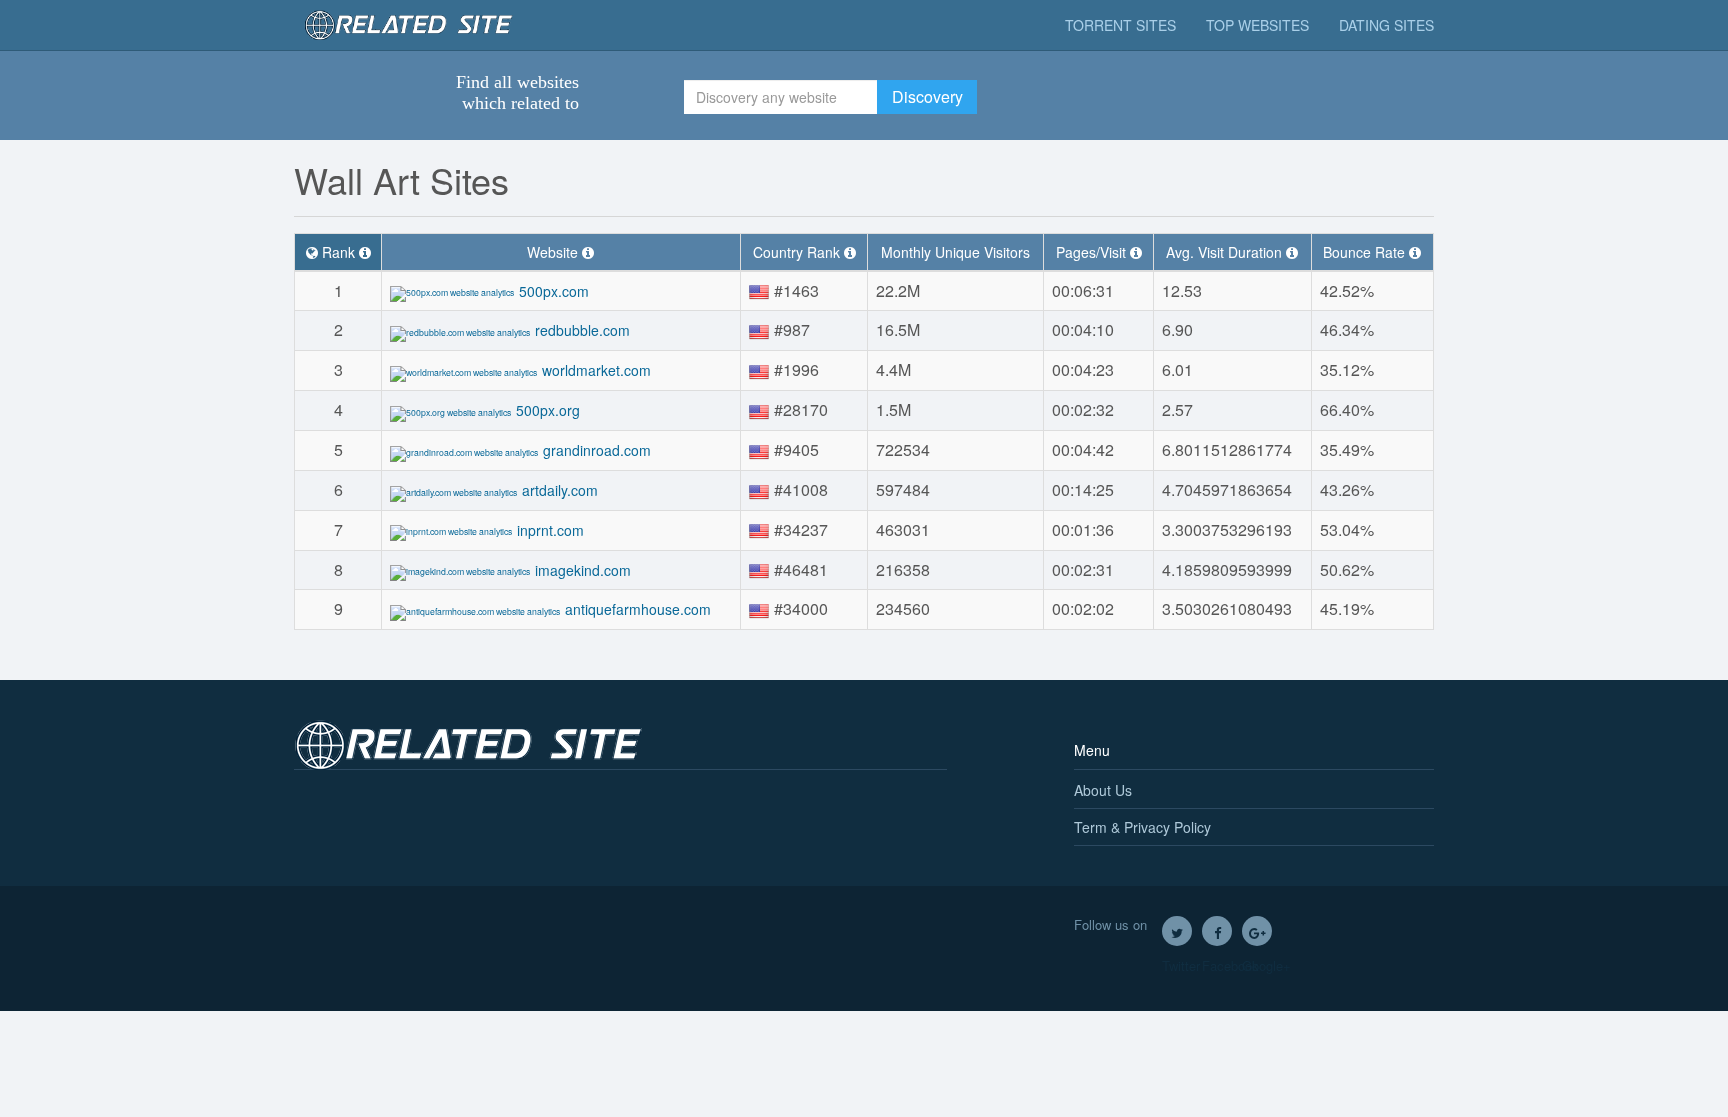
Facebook (1217, 931)
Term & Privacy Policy (1142, 827)
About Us (1103, 790)
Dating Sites (1386, 25)
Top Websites (1257, 25)
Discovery (927, 96)
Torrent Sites (1120, 25)
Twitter (1177, 931)
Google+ (1257, 931)
